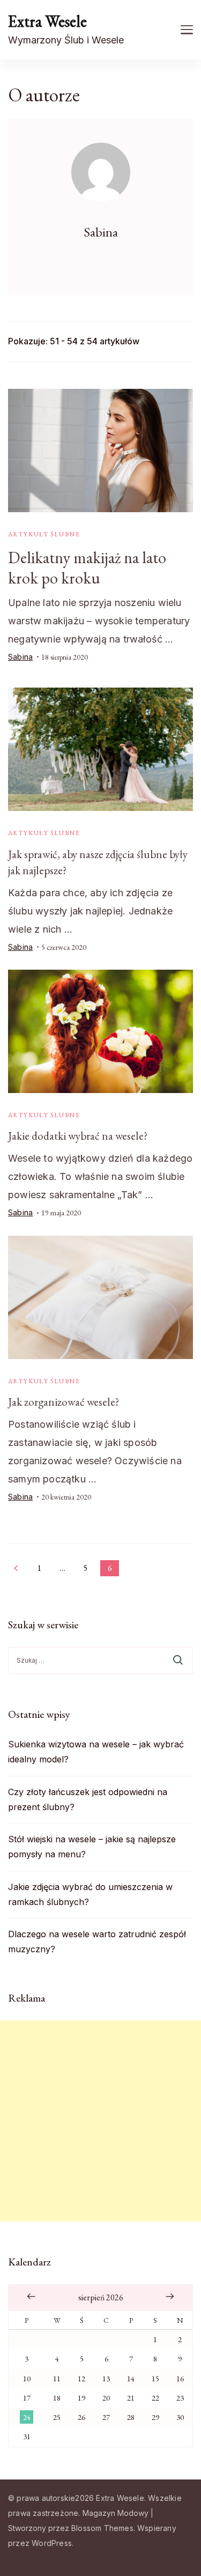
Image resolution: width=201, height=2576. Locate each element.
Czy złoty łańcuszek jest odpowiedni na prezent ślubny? (88, 1799)
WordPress (52, 2543)
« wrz (31, 2297)
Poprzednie (16, 1568)
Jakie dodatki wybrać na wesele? (78, 1136)
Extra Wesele (47, 21)
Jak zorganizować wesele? (64, 1402)
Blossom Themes (102, 2528)
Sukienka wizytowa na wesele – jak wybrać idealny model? (96, 1752)
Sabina (20, 657)
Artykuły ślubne (44, 534)
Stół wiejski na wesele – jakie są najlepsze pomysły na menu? (92, 1847)
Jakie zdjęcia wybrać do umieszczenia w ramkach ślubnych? (90, 1894)
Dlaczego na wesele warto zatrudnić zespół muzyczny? (97, 1942)
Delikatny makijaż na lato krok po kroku (87, 568)
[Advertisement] (100, 2121)
